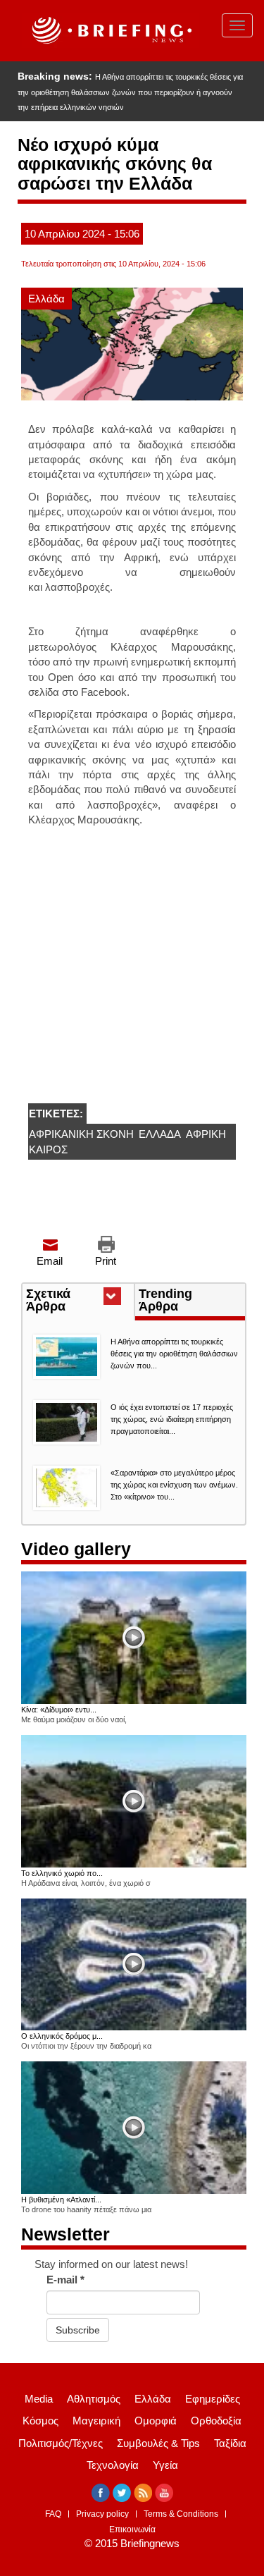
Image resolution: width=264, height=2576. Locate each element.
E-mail (65, 2280)
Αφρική (206, 1134)
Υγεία (165, 2465)
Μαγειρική (96, 2421)
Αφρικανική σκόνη (81, 1134)
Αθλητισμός (94, 2399)
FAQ (53, 2514)
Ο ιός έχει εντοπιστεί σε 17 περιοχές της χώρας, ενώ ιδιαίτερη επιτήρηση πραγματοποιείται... (172, 1419)
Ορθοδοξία (216, 2421)
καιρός (48, 1149)
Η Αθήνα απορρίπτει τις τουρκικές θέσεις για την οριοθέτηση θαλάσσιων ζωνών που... (174, 1354)
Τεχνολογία (113, 2465)
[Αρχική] (110, 31)
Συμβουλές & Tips (158, 2443)
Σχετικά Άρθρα (71, 1301)
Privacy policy (102, 2514)
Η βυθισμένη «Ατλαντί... (61, 2200)
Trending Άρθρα (165, 1300)
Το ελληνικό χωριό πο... (62, 1873)
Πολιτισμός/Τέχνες (61, 2443)
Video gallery (76, 1549)
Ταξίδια (230, 2443)
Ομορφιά (156, 2421)
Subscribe (78, 2330)
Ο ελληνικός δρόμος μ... (62, 2036)
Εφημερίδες (213, 2399)
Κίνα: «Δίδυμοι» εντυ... (59, 1710)
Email (50, 1261)
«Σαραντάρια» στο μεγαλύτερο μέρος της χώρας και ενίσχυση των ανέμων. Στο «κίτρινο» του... (174, 1485)
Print (106, 1261)
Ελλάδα (46, 299)
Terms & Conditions (181, 2514)
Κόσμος (40, 2421)
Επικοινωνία (132, 2529)
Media (39, 2399)
